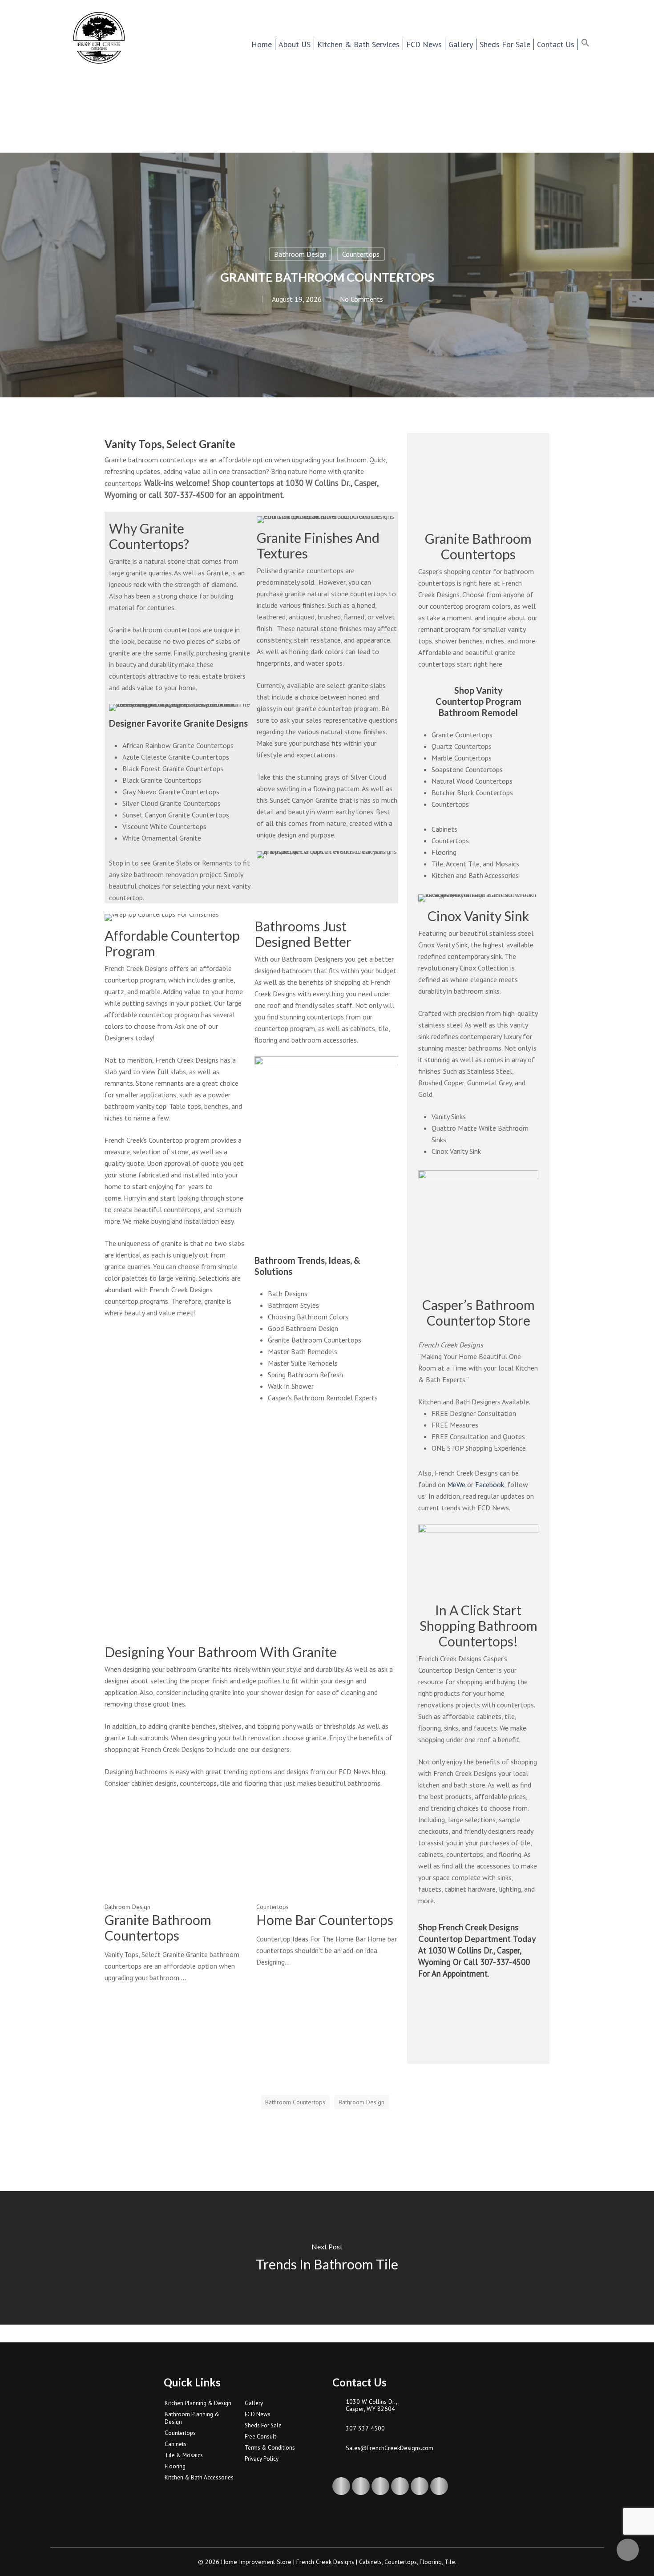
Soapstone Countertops (467, 769)
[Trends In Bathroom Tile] (327, 2258)
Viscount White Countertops (164, 826)
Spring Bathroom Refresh (305, 1375)
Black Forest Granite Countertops (173, 768)
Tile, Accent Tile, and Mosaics (475, 864)
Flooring (444, 852)
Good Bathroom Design (303, 1328)
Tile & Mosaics (184, 2455)
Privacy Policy (262, 2459)
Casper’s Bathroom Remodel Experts (323, 1398)
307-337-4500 (365, 2428)
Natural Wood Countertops (472, 781)
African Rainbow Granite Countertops (178, 745)
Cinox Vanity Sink (456, 1151)
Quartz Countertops (462, 746)
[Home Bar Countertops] (327, 1883)
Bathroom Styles (293, 1305)
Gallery (254, 2403)
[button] (591, 44)
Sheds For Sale (263, 2425)
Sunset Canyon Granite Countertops (176, 815)
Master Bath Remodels (303, 1351)
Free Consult (260, 2436)
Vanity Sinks (449, 1116)
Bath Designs (288, 1294)
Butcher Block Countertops (472, 793)
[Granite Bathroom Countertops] (175, 1891)
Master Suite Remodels (303, 1363)
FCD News (258, 2414)
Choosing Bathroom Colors (308, 1317)
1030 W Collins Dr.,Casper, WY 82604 (371, 2405)
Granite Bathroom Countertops (315, 1340)
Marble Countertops (462, 758)
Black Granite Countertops (162, 780)
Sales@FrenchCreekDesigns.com (390, 2448)
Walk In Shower (291, 1386)
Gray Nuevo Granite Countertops (171, 792)
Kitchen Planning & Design (198, 2403)
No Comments (361, 299)
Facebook (490, 1484)
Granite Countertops (462, 735)
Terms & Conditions (270, 2448)
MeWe (456, 1484)
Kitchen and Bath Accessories (475, 875)
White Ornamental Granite (162, 838)
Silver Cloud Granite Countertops (172, 803)
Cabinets (444, 829)
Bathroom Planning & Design (192, 2418)
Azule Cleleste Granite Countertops (176, 757)
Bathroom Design (300, 254)
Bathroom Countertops (295, 2102)
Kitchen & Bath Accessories (199, 2477)
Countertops (361, 254)
